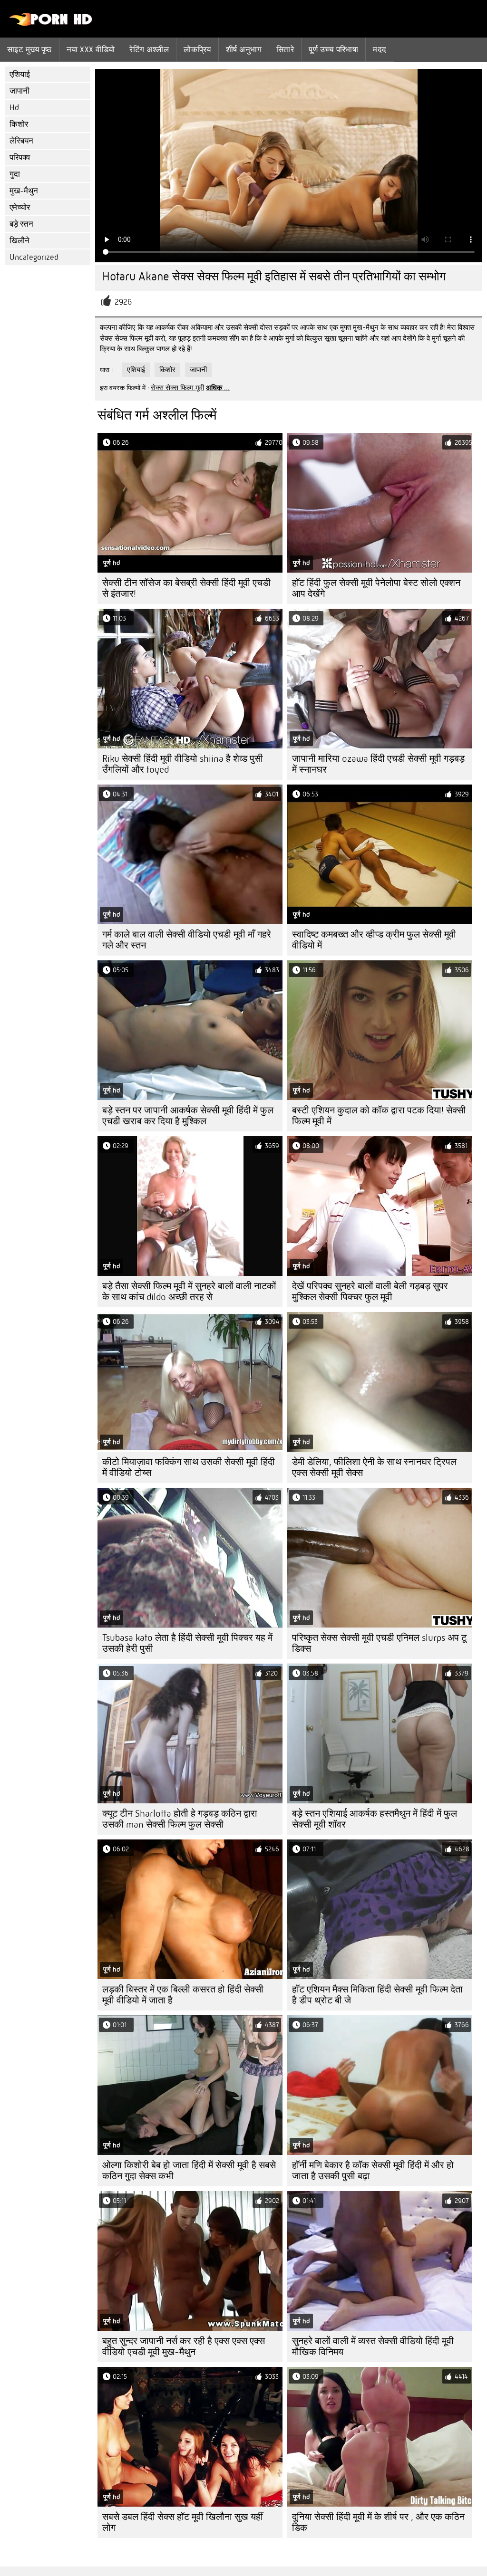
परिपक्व (20, 158)
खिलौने (19, 241)
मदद (380, 49)
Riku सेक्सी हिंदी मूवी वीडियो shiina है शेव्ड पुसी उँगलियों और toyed (183, 764)
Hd (14, 108)
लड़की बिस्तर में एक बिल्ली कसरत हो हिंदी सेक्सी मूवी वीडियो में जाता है (183, 1995)
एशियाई (20, 74)
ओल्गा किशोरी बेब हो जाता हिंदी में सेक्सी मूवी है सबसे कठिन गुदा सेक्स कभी (189, 2171)
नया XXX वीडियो (91, 49)
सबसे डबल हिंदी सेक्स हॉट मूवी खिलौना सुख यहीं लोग (183, 2522)
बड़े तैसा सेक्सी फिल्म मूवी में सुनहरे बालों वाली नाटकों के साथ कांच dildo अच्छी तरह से (189, 1292)
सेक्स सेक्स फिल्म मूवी (177, 388)
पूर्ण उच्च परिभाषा (333, 49)
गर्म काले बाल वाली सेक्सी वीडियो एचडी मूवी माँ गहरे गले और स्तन (187, 940)
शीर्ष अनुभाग (244, 49)
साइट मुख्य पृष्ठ (29, 49)
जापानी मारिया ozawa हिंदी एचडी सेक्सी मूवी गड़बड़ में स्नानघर (378, 764)
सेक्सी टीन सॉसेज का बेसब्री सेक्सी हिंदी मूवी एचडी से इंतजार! (186, 588)
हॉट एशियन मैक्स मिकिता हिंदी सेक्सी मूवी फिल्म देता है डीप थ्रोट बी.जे (377, 1995)
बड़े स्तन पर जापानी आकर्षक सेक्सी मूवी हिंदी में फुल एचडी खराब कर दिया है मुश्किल (188, 1116)
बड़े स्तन (21, 224)
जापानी (19, 91)
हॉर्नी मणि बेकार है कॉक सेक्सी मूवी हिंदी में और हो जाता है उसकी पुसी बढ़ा (373, 2171)
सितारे (285, 49)
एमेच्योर (20, 207)
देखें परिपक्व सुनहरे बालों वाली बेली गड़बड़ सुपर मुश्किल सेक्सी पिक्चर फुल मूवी (370, 1292)
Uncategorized (34, 257)
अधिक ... (218, 388)
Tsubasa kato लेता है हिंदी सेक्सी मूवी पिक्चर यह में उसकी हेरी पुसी (187, 1643)
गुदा (15, 174)
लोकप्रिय (197, 49)
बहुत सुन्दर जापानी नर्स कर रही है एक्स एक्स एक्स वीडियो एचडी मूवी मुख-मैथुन (184, 2346)
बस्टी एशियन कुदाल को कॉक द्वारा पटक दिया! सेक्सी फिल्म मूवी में (379, 1116)
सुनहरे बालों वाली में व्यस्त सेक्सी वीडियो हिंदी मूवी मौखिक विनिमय (373, 2346)
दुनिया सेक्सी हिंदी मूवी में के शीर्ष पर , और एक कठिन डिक (378, 2522)
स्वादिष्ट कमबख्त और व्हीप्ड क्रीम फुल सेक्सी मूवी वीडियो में (374, 940)
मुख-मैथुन (24, 191)
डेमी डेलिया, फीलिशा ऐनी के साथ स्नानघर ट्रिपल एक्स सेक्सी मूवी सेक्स (374, 1467)
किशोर (19, 124)
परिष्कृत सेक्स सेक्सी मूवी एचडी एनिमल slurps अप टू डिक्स (379, 1643)
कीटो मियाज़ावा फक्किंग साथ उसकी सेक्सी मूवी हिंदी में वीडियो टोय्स (189, 1467)
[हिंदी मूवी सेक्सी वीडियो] (51, 24)
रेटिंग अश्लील (149, 49)
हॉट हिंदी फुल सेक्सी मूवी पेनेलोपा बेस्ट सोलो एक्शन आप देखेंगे (376, 588)
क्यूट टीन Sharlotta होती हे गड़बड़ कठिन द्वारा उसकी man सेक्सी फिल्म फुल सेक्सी (180, 1819)
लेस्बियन (21, 141)
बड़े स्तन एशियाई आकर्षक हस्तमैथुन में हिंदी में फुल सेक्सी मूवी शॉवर (375, 1819)
